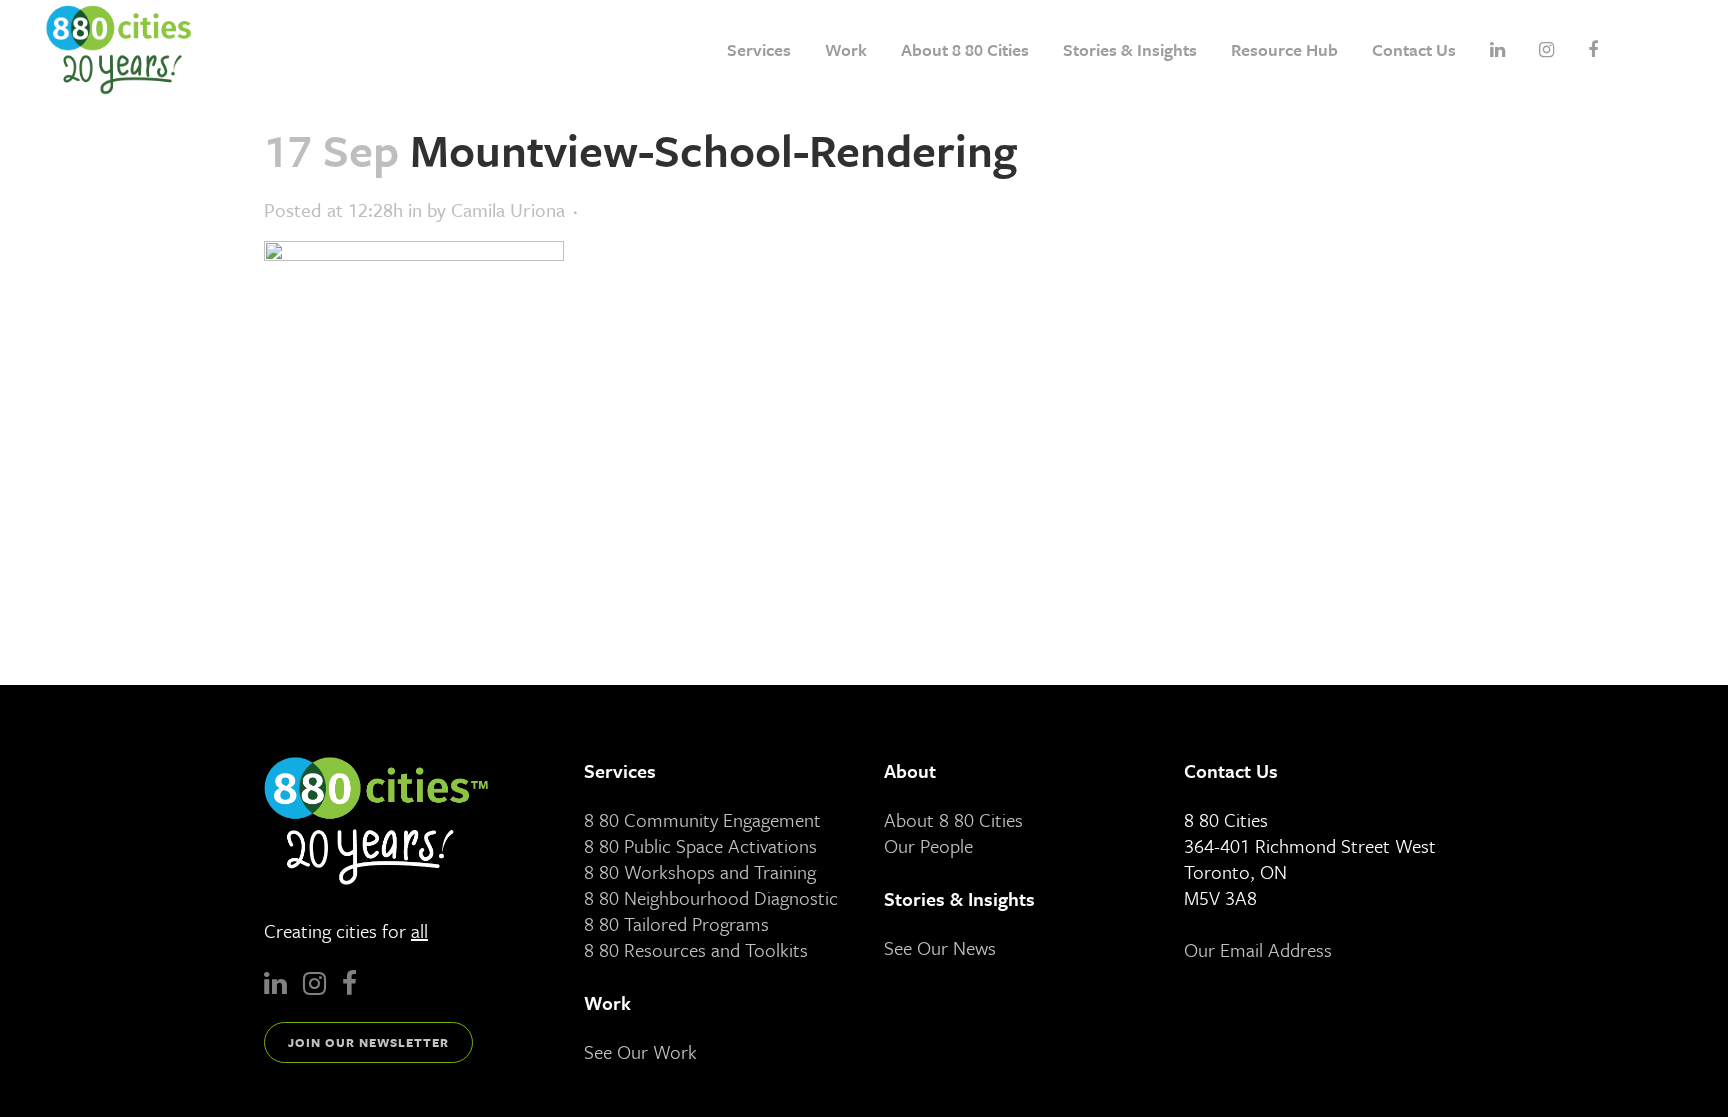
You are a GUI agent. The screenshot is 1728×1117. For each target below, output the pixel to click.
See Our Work (640, 1051)
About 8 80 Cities (953, 819)
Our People (928, 845)
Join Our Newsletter (368, 1042)
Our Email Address (1258, 949)
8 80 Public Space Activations (700, 845)
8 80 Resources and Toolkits (696, 949)
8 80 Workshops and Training (700, 871)
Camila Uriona (508, 209)
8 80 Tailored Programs (676, 923)
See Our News (940, 947)
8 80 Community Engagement (702, 819)
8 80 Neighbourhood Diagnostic (711, 897)
